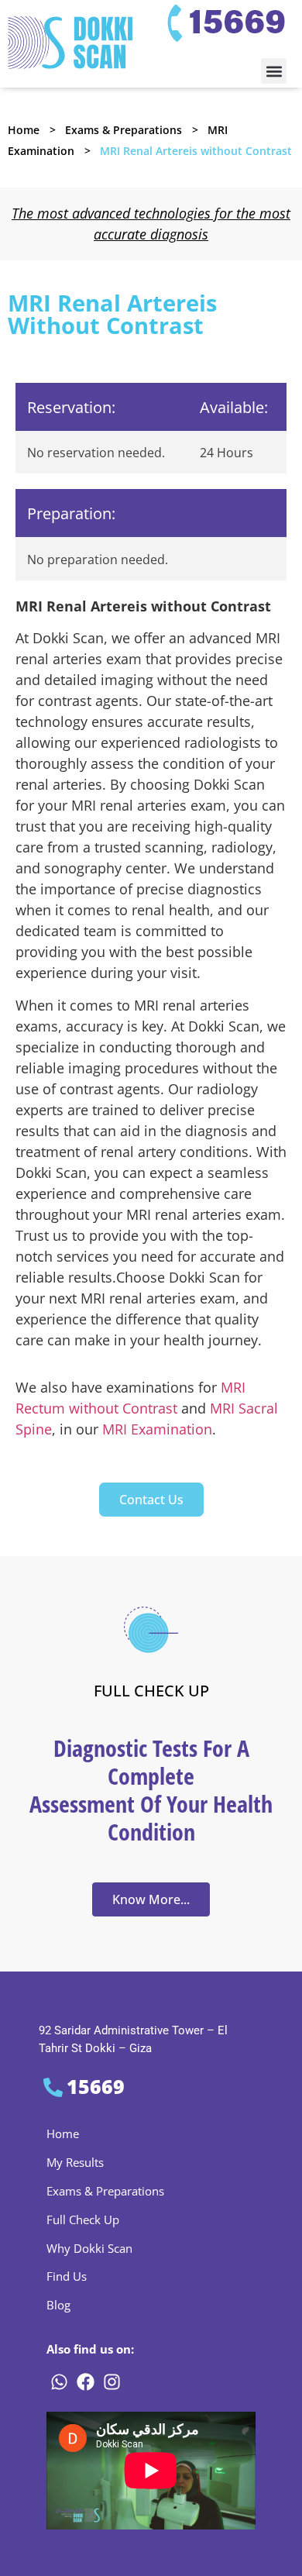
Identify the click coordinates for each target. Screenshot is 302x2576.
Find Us (67, 2276)
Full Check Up (83, 2220)
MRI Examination (157, 1429)
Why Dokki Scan (89, 2248)
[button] (274, 71)
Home (24, 130)
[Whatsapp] (59, 2381)
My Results (75, 2162)
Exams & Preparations (124, 130)
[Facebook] (85, 2381)
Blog (58, 2305)
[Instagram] (112, 2381)
